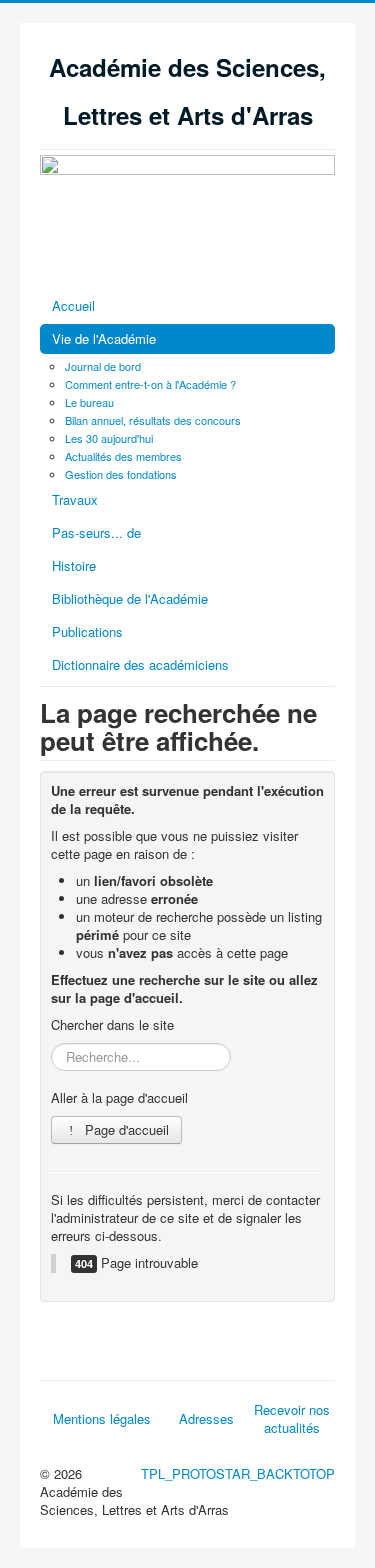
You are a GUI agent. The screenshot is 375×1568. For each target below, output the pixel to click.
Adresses (206, 1418)
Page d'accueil (125, 1129)
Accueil (73, 305)
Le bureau (89, 402)
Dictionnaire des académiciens (140, 664)
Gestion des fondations (121, 474)
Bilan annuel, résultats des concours (153, 420)
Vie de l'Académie (104, 338)
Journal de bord (103, 366)
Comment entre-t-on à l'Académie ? (150, 384)
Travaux (75, 499)
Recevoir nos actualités (292, 1418)
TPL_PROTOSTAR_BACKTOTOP (238, 1473)
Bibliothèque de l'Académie (130, 598)
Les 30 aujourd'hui (109, 438)
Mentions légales (102, 1418)
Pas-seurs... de (96, 532)
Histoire (74, 565)
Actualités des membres (123, 456)
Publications (87, 631)
